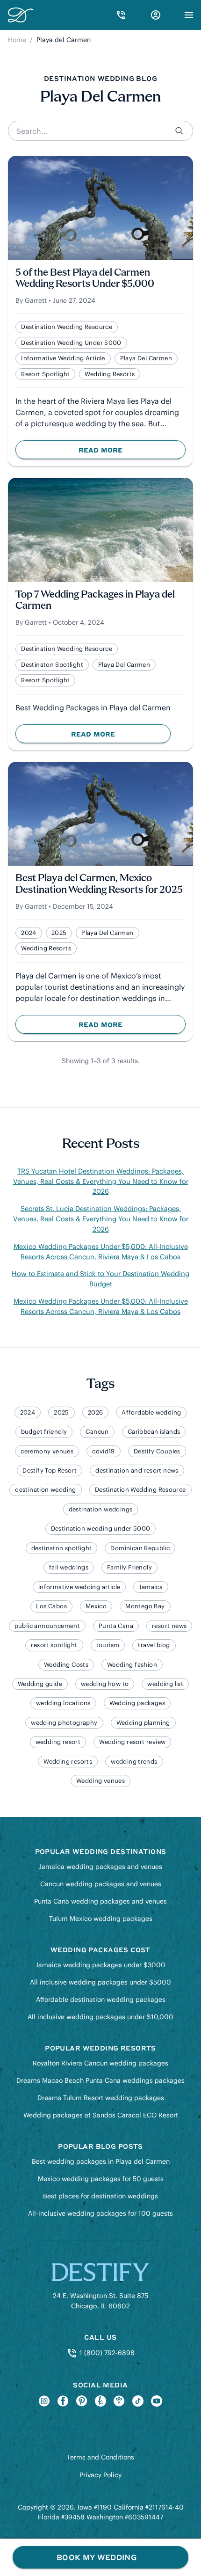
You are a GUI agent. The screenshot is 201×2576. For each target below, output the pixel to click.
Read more (118, 452)
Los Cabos (51, 1606)
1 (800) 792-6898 (106, 2353)
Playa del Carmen (146, 358)
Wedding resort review (132, 1742)
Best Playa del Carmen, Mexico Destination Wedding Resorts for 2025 (99, 884)
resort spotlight (45, 374)
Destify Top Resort (50, 1470)
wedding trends (134, 1762)
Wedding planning (143, 1723)
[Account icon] (156, 15)
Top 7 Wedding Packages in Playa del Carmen (95, 601)
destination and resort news (137, 1470)
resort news (169, 1626)
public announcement (47, 1626)
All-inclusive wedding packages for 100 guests (100, 2213)
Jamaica (151, 1587)
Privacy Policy (100, 2475)
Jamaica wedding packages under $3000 (100, 1965)
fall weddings (69, 1567)
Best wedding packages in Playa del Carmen (101, 2161)
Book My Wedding (97, 2557)
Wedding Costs (66, 1665)
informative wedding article (63, 358)
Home (17, 40)
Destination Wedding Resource (67, 327)
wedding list (165, 1684)
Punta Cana (116, 1626)
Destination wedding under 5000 (71, 343)
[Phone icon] (121, 15)
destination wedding (45, 1490)
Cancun (97, 1432)
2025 (59, 933)
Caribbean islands (154, 1432)
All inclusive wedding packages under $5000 (100, 1982)
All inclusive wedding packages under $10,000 (100, 2017)
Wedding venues (100, 1781)
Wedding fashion (132, 1665)
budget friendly (44, 1432)
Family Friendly (129, 1567)
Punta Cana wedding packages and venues (100, 1901)
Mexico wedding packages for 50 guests (101, 2179)
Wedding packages (137, 1703)
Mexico (96, 1606)
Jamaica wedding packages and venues (100, 1867)
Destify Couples (157, 1451)
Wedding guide (40, 1684)
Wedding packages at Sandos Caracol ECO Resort (101, 2115)
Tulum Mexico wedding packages (101, 1919)
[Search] (180, 131)
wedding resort (58, 1742)
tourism (108, 1645)
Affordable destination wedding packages (101, 2000)
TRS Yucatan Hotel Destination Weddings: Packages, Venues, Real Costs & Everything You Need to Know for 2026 (101, 1182)
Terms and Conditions (100, 2457)
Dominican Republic (140, 1548)
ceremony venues (47, 1451)
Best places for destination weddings (100, 2196)
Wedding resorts (110, 374)
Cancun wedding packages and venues (101, 1884)
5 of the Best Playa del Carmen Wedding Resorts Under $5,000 (85, 279)
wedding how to (105, 1684)
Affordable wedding (151, 1412)
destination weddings (101, 1509)
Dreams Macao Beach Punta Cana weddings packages (100, 2080)
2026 (96, 1412)
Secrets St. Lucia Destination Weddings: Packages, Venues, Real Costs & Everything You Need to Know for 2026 (101, 1219)
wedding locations (63, 1703)
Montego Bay (145, 1606)
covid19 (104, 1451)
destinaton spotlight (52, 665)
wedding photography (64, 1723)
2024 (29, 933)
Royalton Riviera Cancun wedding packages (100, 2063)
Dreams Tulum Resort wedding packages (101, 2098)
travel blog (154, 1645)
